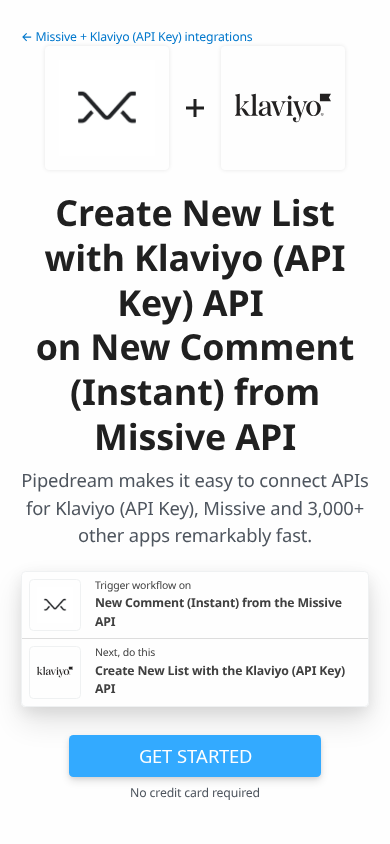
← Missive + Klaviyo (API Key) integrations (137, 36)
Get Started (195, 755)
